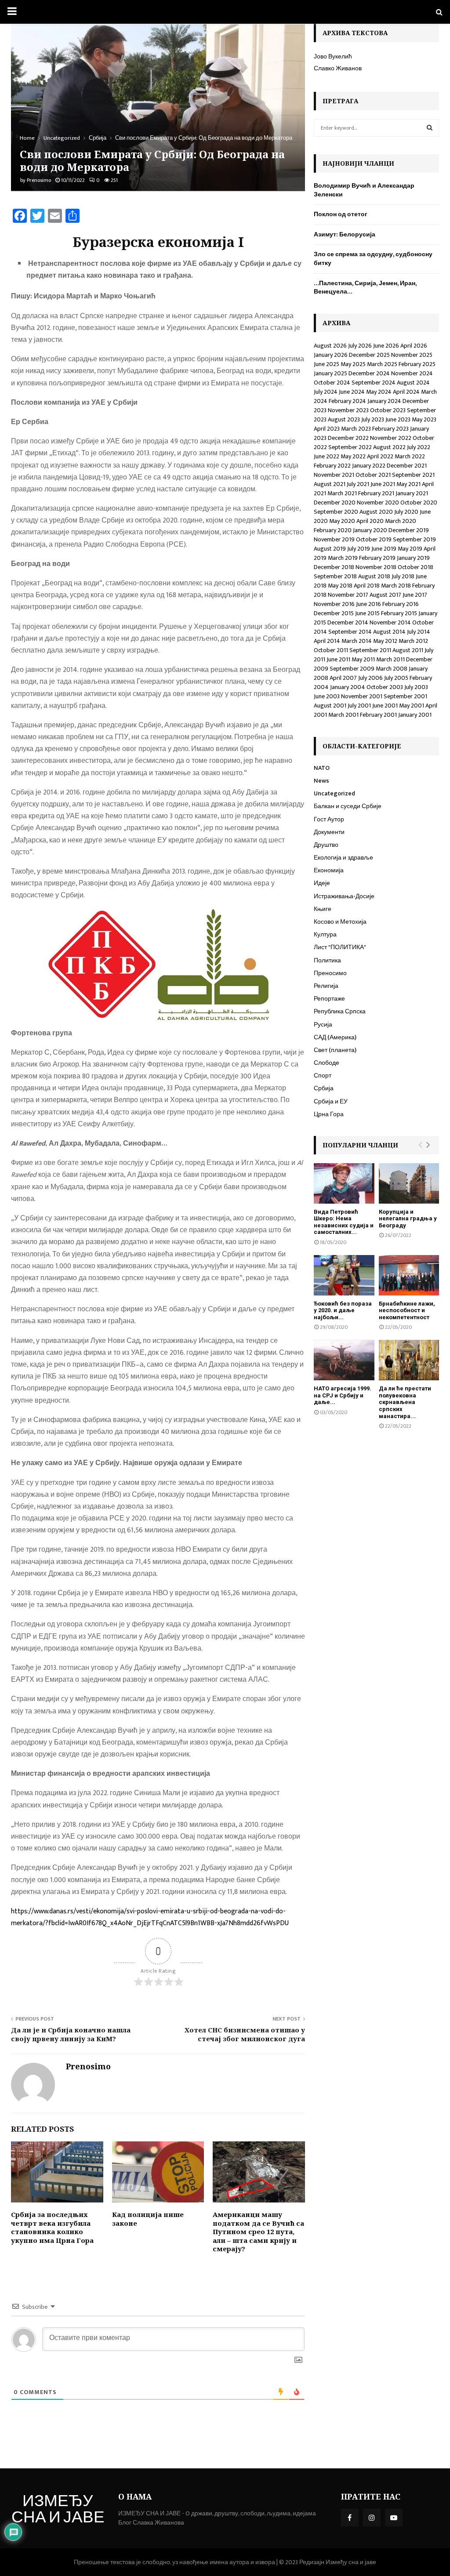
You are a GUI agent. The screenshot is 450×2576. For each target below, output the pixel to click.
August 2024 (413, 383)
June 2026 (386, 346)
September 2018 (335, 576)
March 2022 (410, 456)
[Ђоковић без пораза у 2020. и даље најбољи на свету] (344, 1275)
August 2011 (408, 650)
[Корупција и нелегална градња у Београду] (409, 1183)
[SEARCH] (430, 128)
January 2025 (330, 373)
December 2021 (407, 466)
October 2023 (388, 410)
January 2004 (348, 687)
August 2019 (330, 549)
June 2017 (415, 595)
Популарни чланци (360, 1145)
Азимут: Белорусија (345, 234)
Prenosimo (39, 180)
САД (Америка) (335, 1037)
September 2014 (350, 632)
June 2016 (368, 604)
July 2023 (373, 419)
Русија (323, 1025)
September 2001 (405, 696)
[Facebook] (350, 2518)
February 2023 (390, 429)
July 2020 (406, 512)
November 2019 (334, 539)
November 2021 (334, 475)
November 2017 (348, 595)
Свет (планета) (335, 1050)
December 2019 (409, 530)
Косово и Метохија (340, 922)
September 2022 (350, 447)
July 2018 (403, 576)
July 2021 (358, 484)
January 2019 (413, 558)
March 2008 (392, 669)
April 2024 (406, 392)
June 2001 (385, 706)
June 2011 (338, 659)
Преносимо (330, 973)
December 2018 (334, 567)
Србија (324, 1088)
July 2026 (360, 346)
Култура (325, 934)
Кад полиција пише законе (148, 2219)
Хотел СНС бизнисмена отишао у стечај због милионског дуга (245, 2034)
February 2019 (377, 558)
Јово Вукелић (333, 56)
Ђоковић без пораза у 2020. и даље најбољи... (343, 1310)
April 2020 (370, 521)
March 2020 (401, 521)
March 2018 (396, 586)
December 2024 (369, 373)
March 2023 (356, 429)
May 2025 (353, 364)
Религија (326, 986)
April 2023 (327, 429)
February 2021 (376, 493)
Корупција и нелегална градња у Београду (408, 1219)
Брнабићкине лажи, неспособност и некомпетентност (407, 1310)
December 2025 (369, 355)
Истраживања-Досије (344, 896)
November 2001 (362, 696)
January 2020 (370, 530)
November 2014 (390, 622)
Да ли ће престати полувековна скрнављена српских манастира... (405, 1402)
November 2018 (376, 567)
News (321, 781)
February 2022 (332, 466)
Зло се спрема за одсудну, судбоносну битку (373, 259)
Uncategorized (334, 793)
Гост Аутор (329, 819)
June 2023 (398, 419)
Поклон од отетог (341, 214)
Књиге (323, 909)
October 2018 (416, 567)
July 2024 (326, 392)
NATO (322, 768)
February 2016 (401, 604)
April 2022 (380, 456)
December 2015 (334, 613)
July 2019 (359, 549)
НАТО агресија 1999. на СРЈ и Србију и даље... (343, 1395)
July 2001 (359, 706)
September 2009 (352, 669)
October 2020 (419, 503)
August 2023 (344, 419)
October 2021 (373, 475)
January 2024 (384, 401)
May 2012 (385, 641)
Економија (329, 870)
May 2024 (379, 392)
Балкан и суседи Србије (348, 806)
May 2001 (412, 706)
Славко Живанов (338, 68)
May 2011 (363, 659)
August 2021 (330, 484)
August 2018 (374, 576)
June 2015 (367, 613)
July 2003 (416, 687)
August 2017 (385, 595)
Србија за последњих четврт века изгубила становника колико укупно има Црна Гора (52, 2227)
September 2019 (414, 539)
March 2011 (390, 659)
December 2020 (335, 503)
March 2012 (413, 641)
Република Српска (340, 1011)
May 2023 (424, 419)
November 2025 (412, 355)
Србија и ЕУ (331, 1101)
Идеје (322, 883)
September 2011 (370, 650)
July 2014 (419, 632)
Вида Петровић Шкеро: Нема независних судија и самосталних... (344, 1222)
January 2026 (331, 355)
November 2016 (334, 604)
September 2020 (336, 512)
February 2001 (378, 715)
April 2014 (327, 641)
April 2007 (343, 678)
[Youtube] (394, 2518)
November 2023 (348, 410)
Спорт (323, 1076)
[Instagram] (372, 2518)
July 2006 (370, 678)
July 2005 (396, 678)
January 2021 (412, 493)
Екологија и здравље (343, 858)
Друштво (326, 845)
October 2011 (331, 650)
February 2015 (399, 613)
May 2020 (342, 521)
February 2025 (417, 364)
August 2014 (389, 632)
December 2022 (348, 438)
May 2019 (410, 549)
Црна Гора (329, 1114)
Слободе (327, 1063)
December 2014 (348, 622)
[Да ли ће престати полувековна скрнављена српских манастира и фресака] (409, 1360)
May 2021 (408, 484)
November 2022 (391, 438)
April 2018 (367, 586)
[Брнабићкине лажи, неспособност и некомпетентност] (409, 1275)
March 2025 (382, 364)
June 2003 (327, 696)
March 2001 (343, 715)
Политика (327, 960)
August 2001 (330, 706)
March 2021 (342, 493)
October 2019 (374, 539)
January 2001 (415, 715)
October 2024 (332, 383)
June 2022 (327, 456)
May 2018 (340, 586)
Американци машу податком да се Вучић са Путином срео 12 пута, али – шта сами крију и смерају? (258, 2231)
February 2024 (347, 401)
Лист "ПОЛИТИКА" (340, 947)
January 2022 (369, 466)
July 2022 (419, 447)
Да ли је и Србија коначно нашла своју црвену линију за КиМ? (71, 2034)
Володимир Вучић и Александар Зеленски (364, 190)
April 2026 (414, 346)
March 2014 (357, 641)
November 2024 (412, 373)
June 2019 (384, 549)
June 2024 (352, 392)
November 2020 (378, 503)
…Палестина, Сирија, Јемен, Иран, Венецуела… (365, 288)
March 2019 (343, 558)
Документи (329, 832)
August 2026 (330, 346)
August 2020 (376, 512)
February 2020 (333, 530)
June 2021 (383, 484)
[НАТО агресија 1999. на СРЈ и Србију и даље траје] (344, 1360)
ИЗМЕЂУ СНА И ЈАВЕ (58, 2511)
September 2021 (413, 475)
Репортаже (329, 999)
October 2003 (385, 687)
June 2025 (327, 364)
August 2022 (389, 447)
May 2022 (353, 456)
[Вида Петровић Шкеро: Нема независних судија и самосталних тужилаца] (344, 1183)
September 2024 (374, 383)
